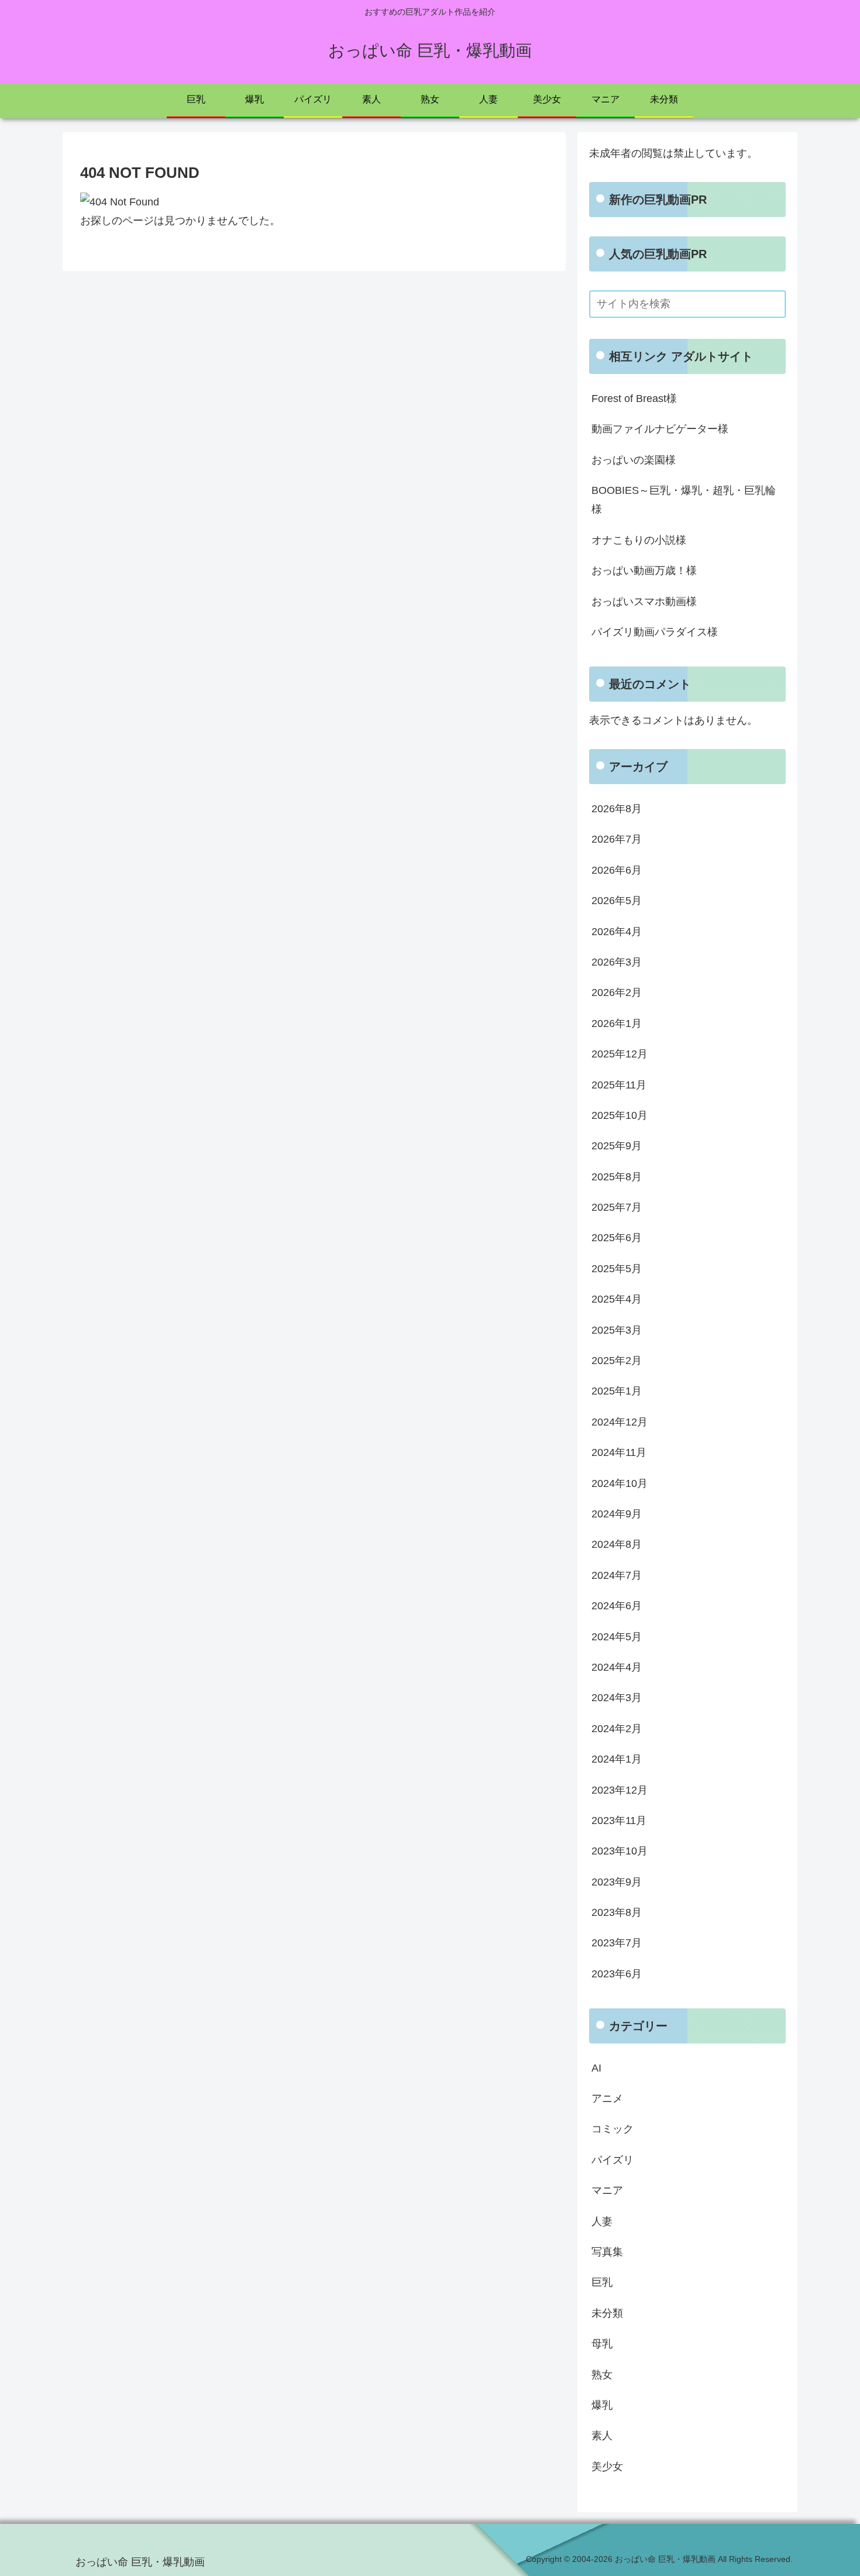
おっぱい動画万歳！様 (644, 571)
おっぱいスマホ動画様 (644, 602)
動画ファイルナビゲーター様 (660, 429)
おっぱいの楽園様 (634, 460)
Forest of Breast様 (634, 399)
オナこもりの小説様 (639, 540)
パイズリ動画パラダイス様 (655, 632)
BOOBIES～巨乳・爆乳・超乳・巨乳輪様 (684, 500)
